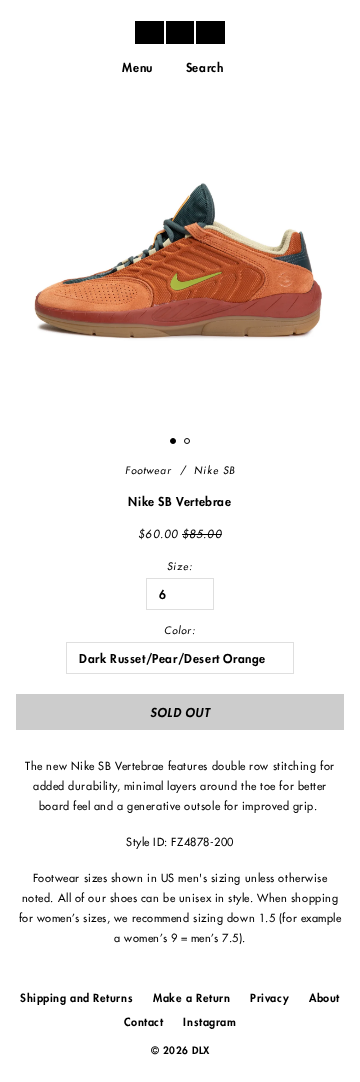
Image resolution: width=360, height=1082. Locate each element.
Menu (137, 68)
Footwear (148, 471)
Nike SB (214, 471)
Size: (180, 567)
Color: (180, 631)
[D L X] (180, 32)
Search (205, 68)
